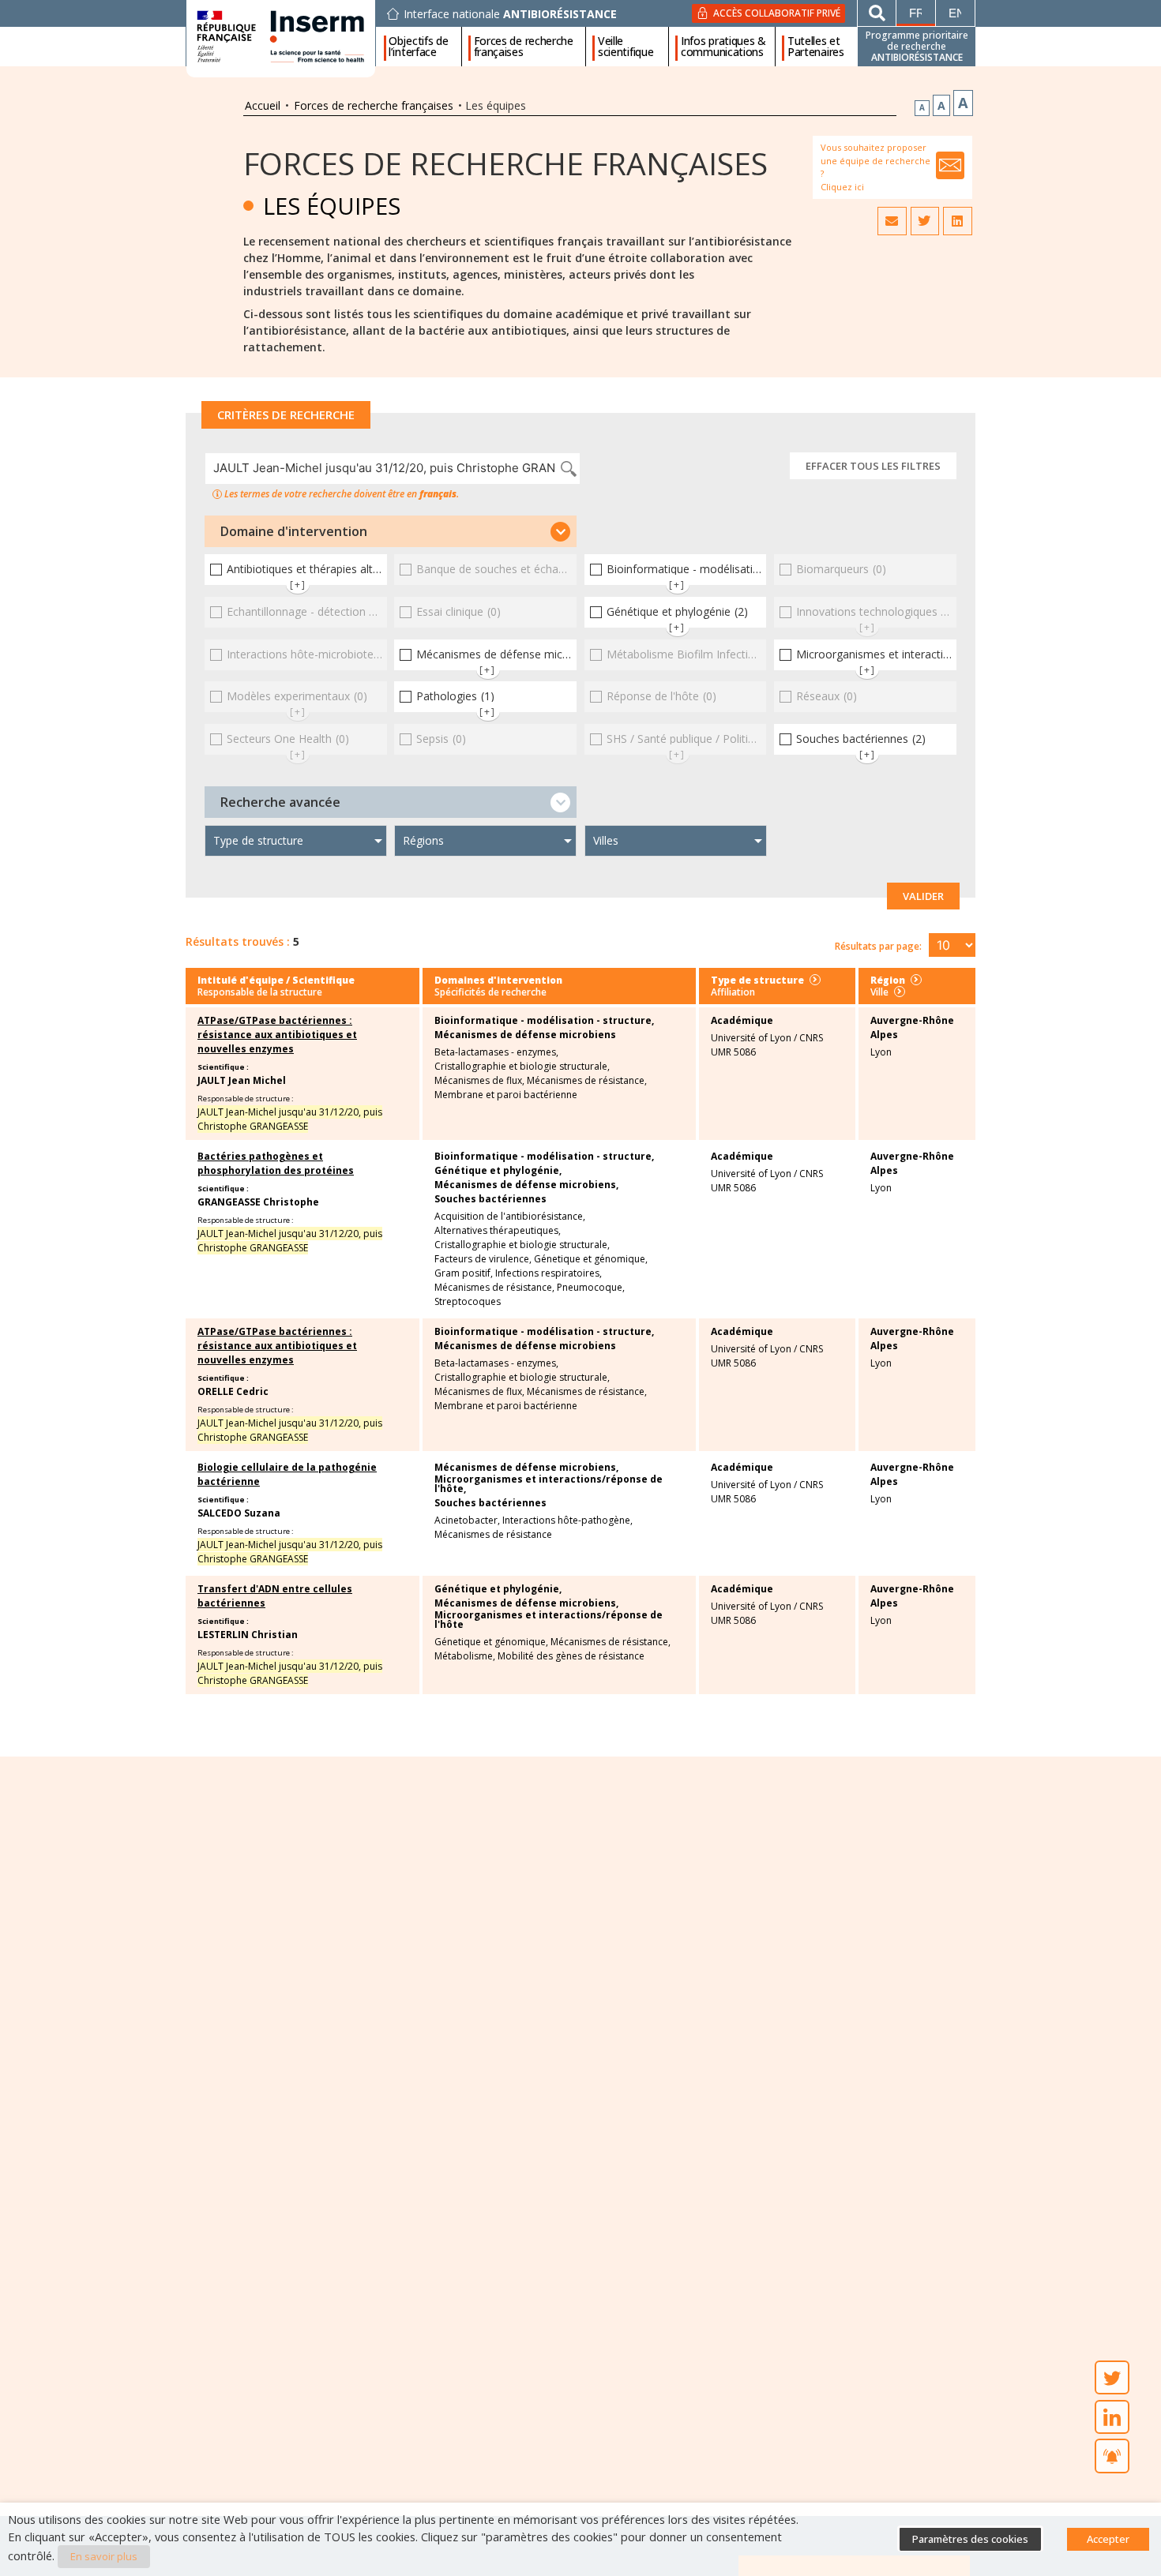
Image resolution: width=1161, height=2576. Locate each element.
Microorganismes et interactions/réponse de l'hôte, (549, 1484)
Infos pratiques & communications (723, 47)
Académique (742, 1020)
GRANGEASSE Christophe (258, 1202)
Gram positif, (464, 1273)
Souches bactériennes (490, 1199)
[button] (391, 531)
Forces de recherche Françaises (505, 163)
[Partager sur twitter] (925, 221)
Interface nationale (510, 14)
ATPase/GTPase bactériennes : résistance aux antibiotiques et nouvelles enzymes (277, 1035)
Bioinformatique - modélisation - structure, (544, 1021)
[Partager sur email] (892, 221)
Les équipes (332, 206)
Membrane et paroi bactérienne (506, 1095)
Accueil (263, 105)
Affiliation (733, 992)
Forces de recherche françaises (524, 47)
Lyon (881, 1052)
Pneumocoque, (591, 1288)
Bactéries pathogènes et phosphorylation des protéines (276, 1163)
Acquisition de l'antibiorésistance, (510, 1217)
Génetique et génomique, (591, 1259)
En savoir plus (104, 2556)
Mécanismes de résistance (493, 1535)
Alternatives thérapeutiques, (498, 1231)
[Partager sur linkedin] (957, 221)
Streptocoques (468, 1302)
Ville (879, 992)
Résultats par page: (878, 946)
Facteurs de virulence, (483, 1259)
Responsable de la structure (260, 992)
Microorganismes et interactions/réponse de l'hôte (549, 1620)
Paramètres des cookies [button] (970, 2539)
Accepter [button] (1108, 2539)
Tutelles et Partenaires (816, 47)
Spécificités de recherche (490, 992)
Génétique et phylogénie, (498, 1171)
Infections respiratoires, (549, 1273)
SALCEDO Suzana (239, 1513)
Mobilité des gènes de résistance (571, 1656)
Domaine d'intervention (294, 531)
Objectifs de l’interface (418, 47)
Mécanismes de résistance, (587, 1081)
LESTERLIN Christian (248, 1635)
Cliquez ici (842, 187)
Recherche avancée (280, 802)
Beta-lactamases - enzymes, (496, 1052)
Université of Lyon (751, 1038)
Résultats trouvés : (238, 941)
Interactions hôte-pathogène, (567, 1520)
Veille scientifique (626, 47)
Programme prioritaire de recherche (917, 46)
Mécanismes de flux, (479, 1081)
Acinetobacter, (467, 1520)
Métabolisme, (465, 1656)
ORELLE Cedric (233, 1391)
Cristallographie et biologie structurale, (522, 1067)
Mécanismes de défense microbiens (525, 1035)
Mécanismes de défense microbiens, (526, 1185)
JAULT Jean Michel (242, 1080)
